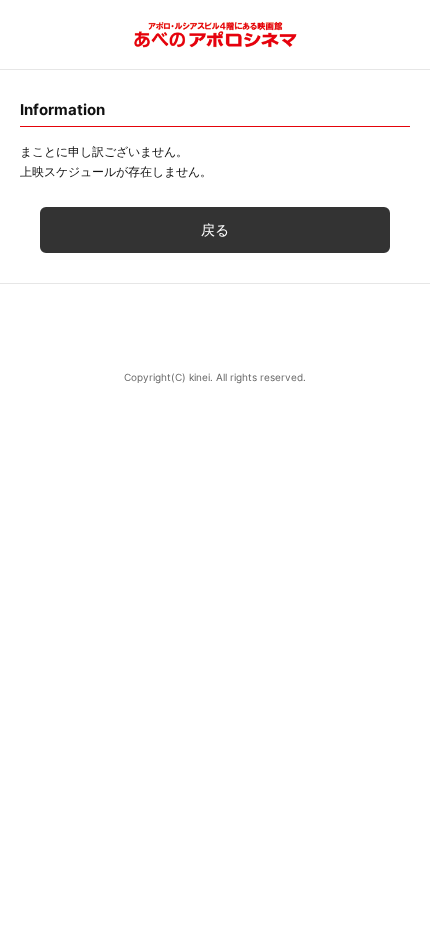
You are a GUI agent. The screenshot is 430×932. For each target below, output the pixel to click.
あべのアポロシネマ (215, 34)
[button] (215, 328)
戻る (215, 229)
